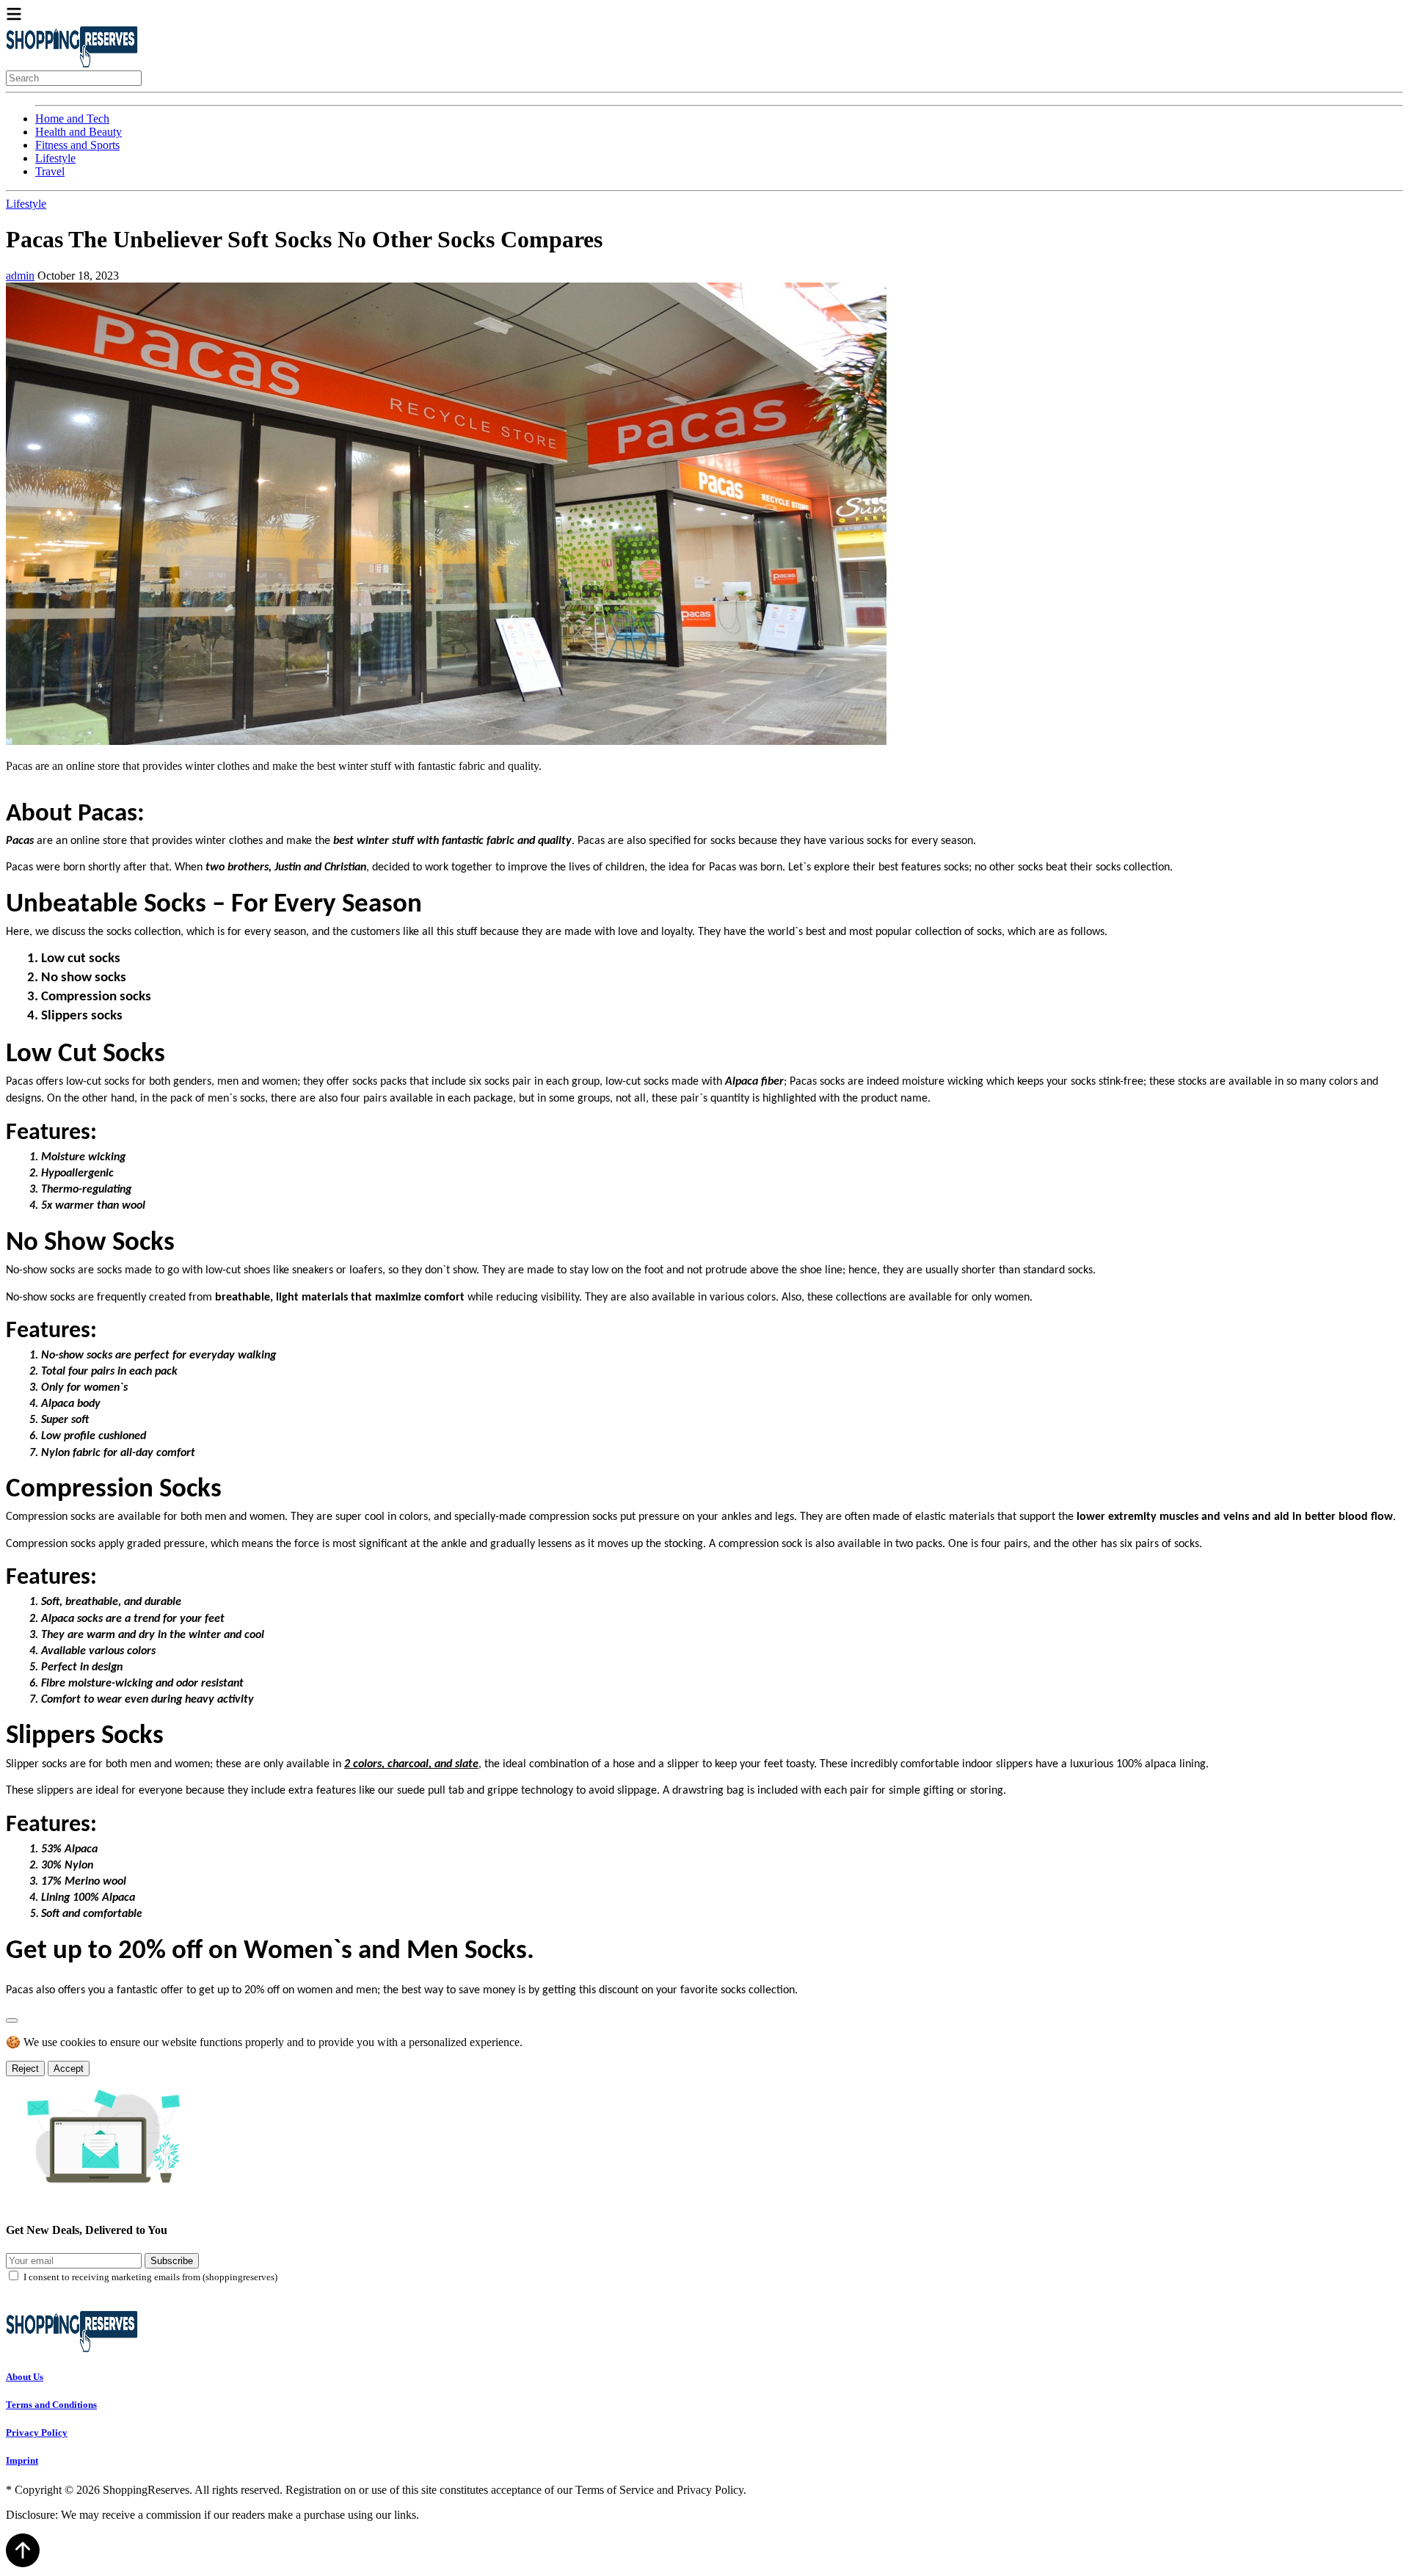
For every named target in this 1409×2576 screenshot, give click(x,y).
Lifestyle (55, 158)
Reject (25, 2069)
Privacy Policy (37, 2433)
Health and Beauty (79, 132)
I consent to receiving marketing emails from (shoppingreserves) (150, 2277)
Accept (69, 2069)
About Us (25, 2377)
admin (20, 276)
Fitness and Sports (77, 145)
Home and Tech (72, 119)
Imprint (22, 2460)
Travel (50, 171)
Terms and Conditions (51, 2405)
